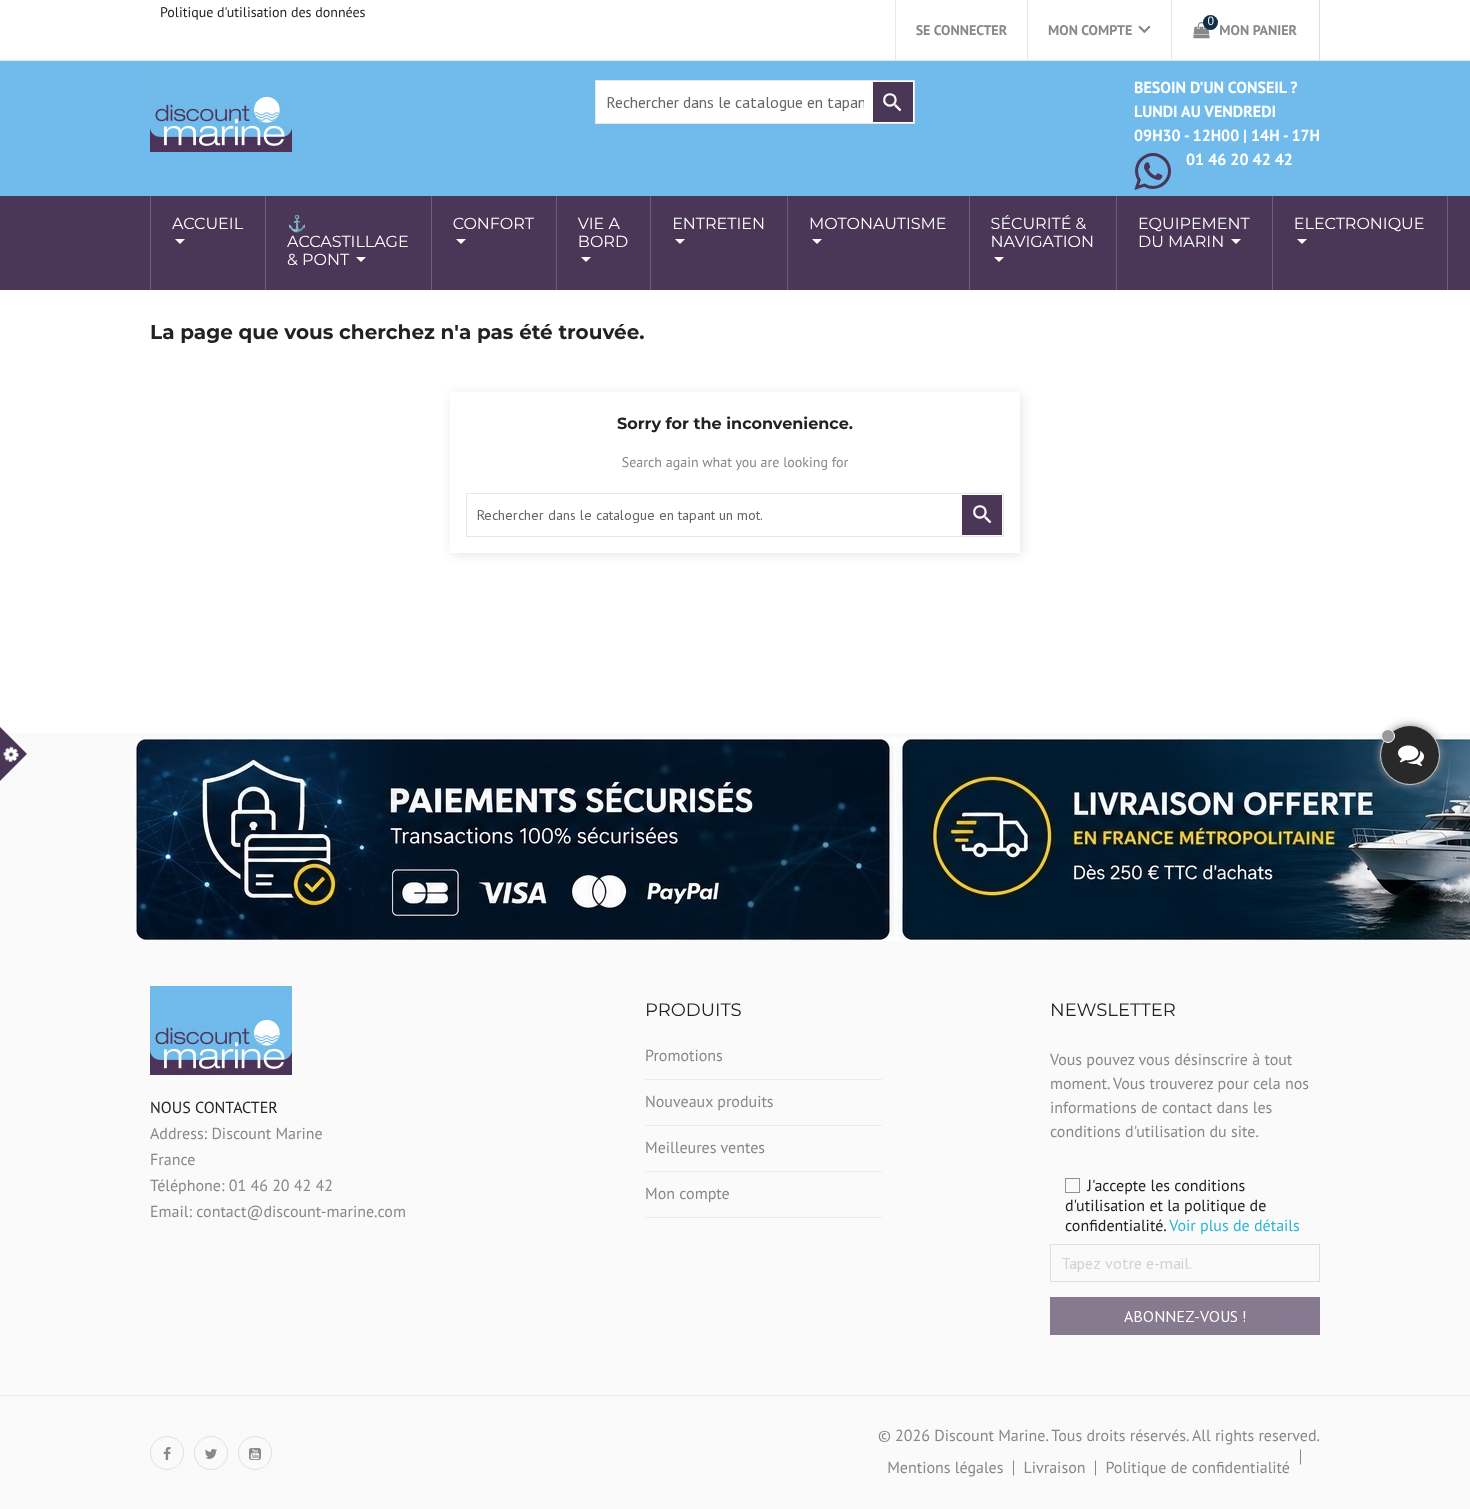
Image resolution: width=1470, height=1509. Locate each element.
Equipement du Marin (1194, 233)
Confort (493, 224)
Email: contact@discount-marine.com (278, 1212)
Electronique (1359, 224)
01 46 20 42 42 (1239, 160)
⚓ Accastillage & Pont (348, 242)
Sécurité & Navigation (1042, 233)
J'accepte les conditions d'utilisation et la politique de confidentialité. (1182, 1206)
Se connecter (961, 30)
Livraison (1054, 1468)
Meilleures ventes (705, 1148)
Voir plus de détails (1234, 1226)
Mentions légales (945, 1468)
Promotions (684, 1056)
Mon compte (687, 1194)
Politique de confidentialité (1197, 1468)
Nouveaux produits (709, 1102)
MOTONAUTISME (878, 224)
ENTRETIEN (718, 224)
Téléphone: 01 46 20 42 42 (241, 1186)
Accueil (207, 224)
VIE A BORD (603, 233)
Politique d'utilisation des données (263, 12)
